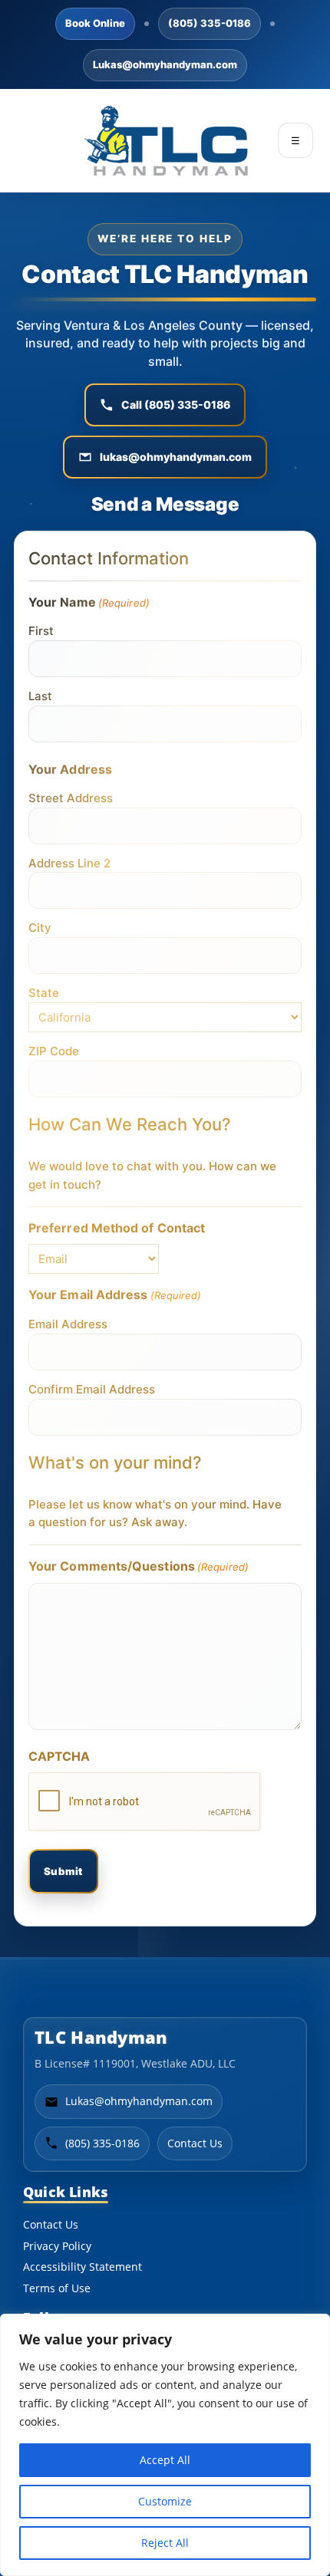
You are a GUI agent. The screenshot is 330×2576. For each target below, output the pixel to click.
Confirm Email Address (92, 1389)
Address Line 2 (69, 863)
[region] (165, 2445)
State (44, 993)
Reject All (165, 2543)
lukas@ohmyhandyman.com (176, 457)
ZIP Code (54, 1051)
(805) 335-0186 (210, 23)
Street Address (71, 798)
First (41, 631)
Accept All (165, 2460)
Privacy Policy (57, 2246)
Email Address (68, 1324)
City (40, 928)
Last (40, 696)
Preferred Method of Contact (117, 1228)
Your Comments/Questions (139, 1566)
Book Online (95, 23)
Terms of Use (57, 2288)
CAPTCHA (59, 1756)
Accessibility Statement (82, 2267)
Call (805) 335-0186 (176, 405)
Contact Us (195, 2143)
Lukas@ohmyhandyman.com (165, 64)
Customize (165, 2501)
